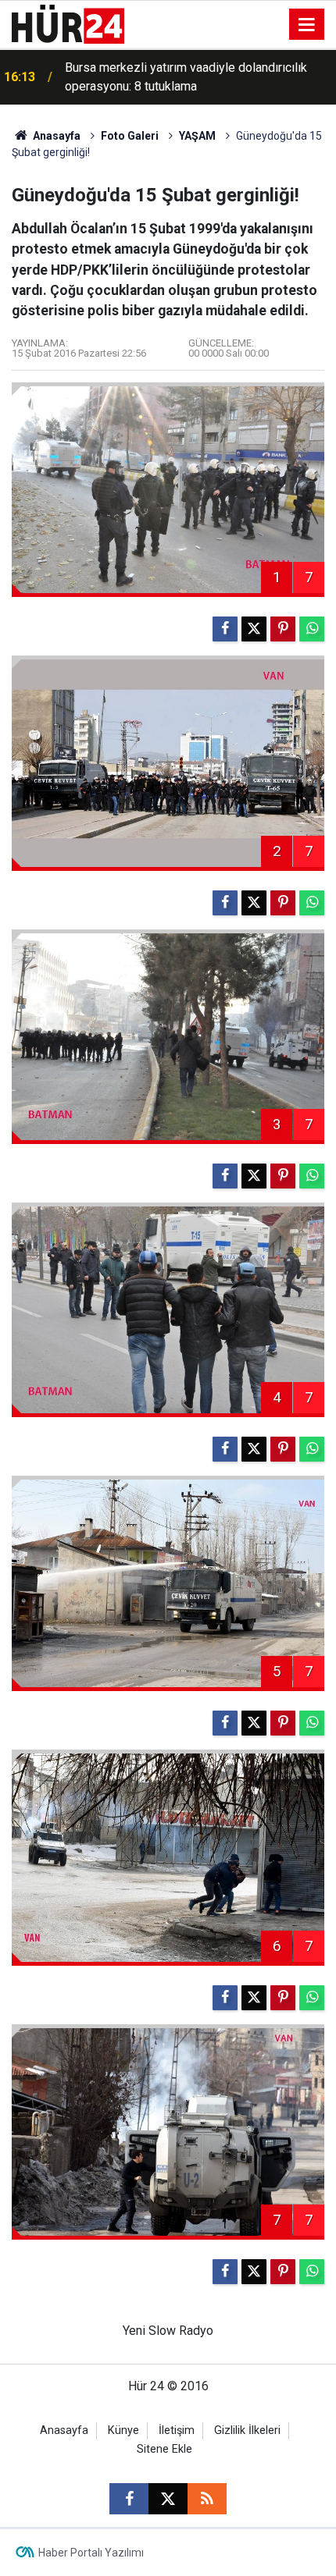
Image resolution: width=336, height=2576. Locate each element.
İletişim (177, 2430)
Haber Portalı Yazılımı (91, 2553)
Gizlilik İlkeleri (247, 2430)
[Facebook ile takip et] (129, 2499)
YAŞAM (197, 136)
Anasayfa (55, 136)
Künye (123, 2430)
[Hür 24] (68, 23)
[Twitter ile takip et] (168, 2499)
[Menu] (307, 25)
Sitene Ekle (164, 2449)
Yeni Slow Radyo (168, 2331)
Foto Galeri (130, 136)
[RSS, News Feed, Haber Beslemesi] (207, 2499)
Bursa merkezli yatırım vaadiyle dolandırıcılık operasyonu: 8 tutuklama (186, 77)
